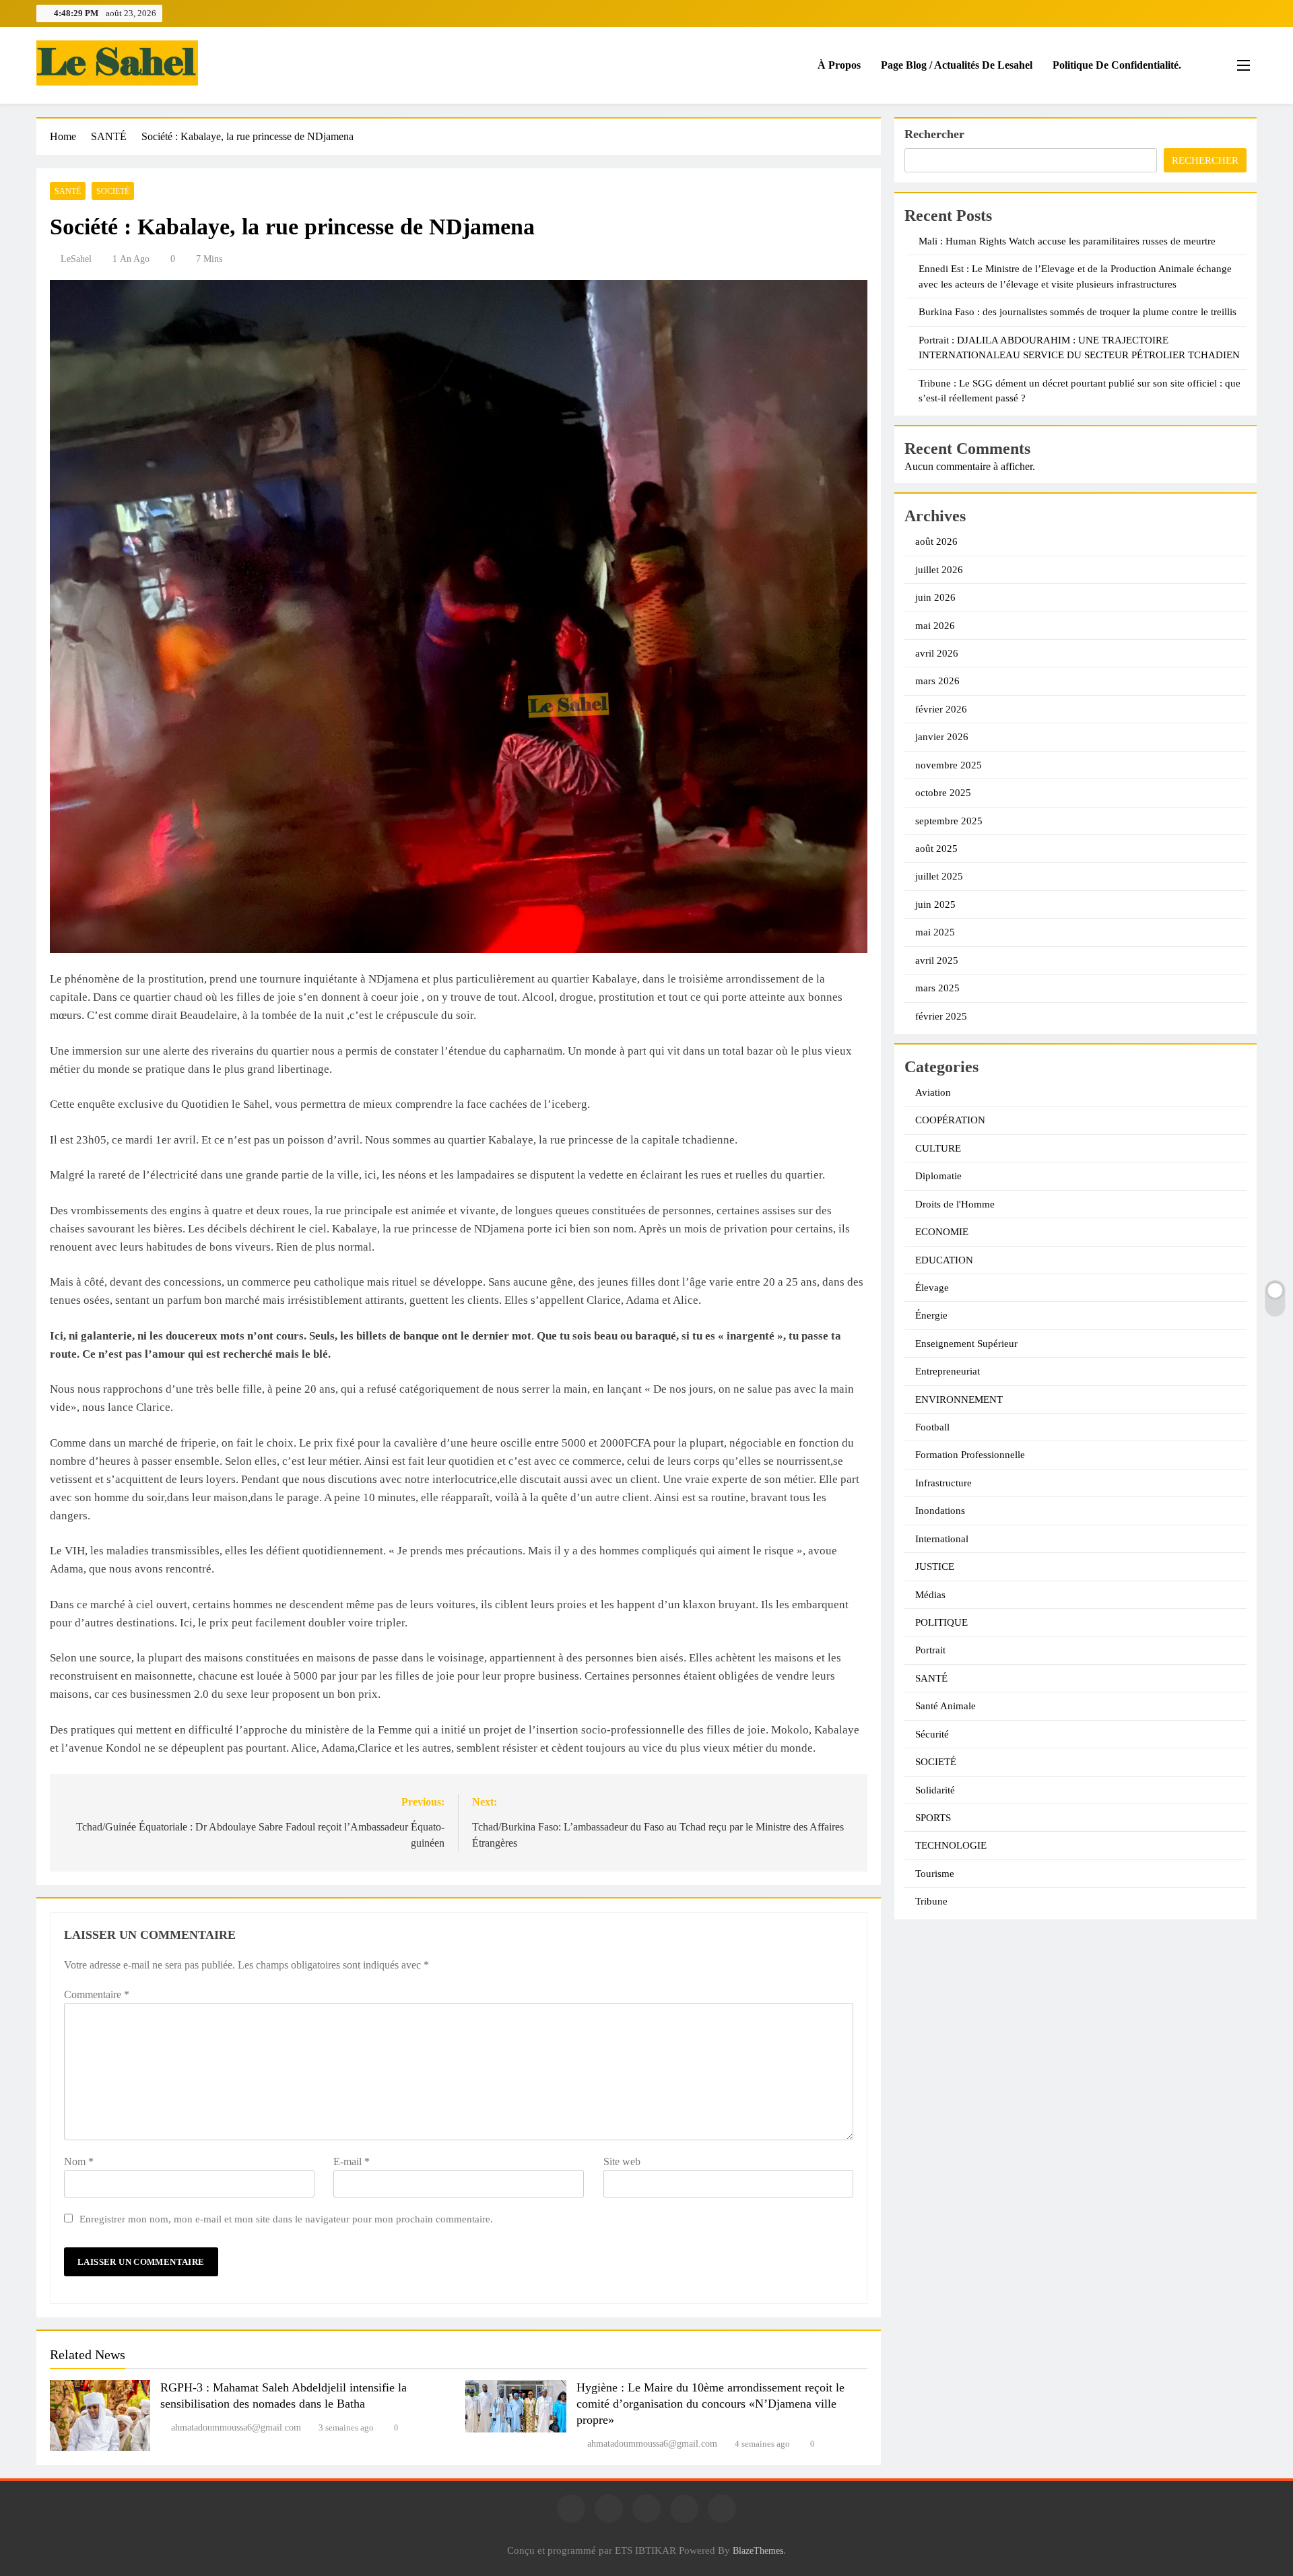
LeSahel (76, 259)
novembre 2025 (949, 765)
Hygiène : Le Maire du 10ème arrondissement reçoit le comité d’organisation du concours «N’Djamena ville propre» (710, 2404)
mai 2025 (935, 932)
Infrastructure (943, 1483)
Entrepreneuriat (948, 1371)
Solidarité (935, 1790)
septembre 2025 (949, 821)
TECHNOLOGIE (951, 1845)
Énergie (931, 1315)
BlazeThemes (758, 2550)
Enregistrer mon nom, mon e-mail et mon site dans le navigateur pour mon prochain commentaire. (286, 2219)
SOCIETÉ (113, 191)
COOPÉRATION (950, 1120)
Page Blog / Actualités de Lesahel (957, 65)
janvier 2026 (942, 737)
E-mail (352, 2161)
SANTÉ (68, 191)
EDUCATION (944, 1260)
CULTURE (938, 1148)
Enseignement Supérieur (966, 1344)
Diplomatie (938, 1176)
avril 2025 (937, 960)
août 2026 (936, 541)
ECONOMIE (942, 1232)
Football (932, 1427)
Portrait (930, 1650)
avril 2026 (937, 653)
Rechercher (934, 134)
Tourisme (935, 1874)
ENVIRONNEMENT (959, 1399)
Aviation (933, 1092)
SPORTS (933, 1818)
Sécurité (932, 1734)
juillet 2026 (939, 570)
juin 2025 (935, 904)
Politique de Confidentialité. (1117, 65)
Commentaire (97, 1994)
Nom (79, 2161)
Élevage (932, 1288)
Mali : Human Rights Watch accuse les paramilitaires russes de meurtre (1067, 241)
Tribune (931, 1901)
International (942, 1539)
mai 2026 (935, 626)
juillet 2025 (939, 876)
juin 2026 (935, 597)
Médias (930, 1595)
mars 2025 (937, 988)
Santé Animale (946, 1706)
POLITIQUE (941, 1622)
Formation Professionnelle (970, 1455)
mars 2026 (937, 681)
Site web (622, 2161)
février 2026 (941, 709)
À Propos (839, 65)
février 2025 (941, 1016)
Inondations (940, 1511)
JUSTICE (935, 1566)
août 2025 (936, 849)
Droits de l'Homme (955, 1204)
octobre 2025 (943, 793)
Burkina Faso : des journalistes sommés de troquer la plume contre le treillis (1077, 312)
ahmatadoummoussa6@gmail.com (236, 2428)
